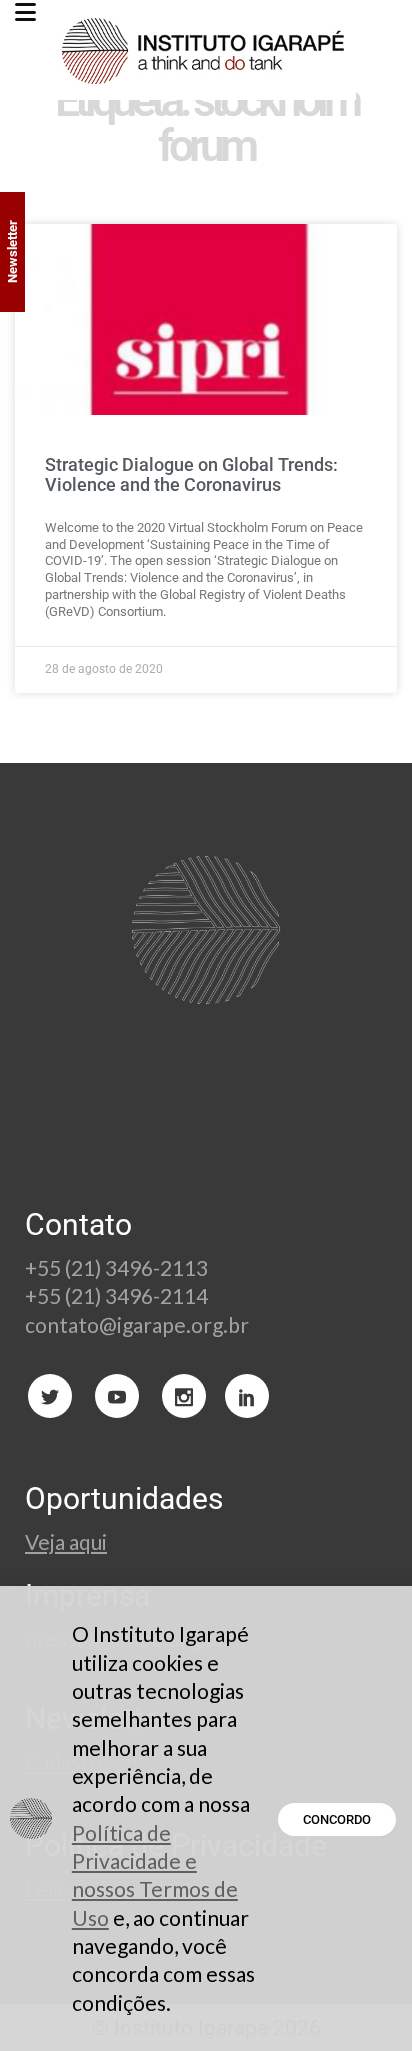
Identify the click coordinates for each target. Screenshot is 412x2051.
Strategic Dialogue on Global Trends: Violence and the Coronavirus (191, 474)
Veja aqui (66, 1541)
